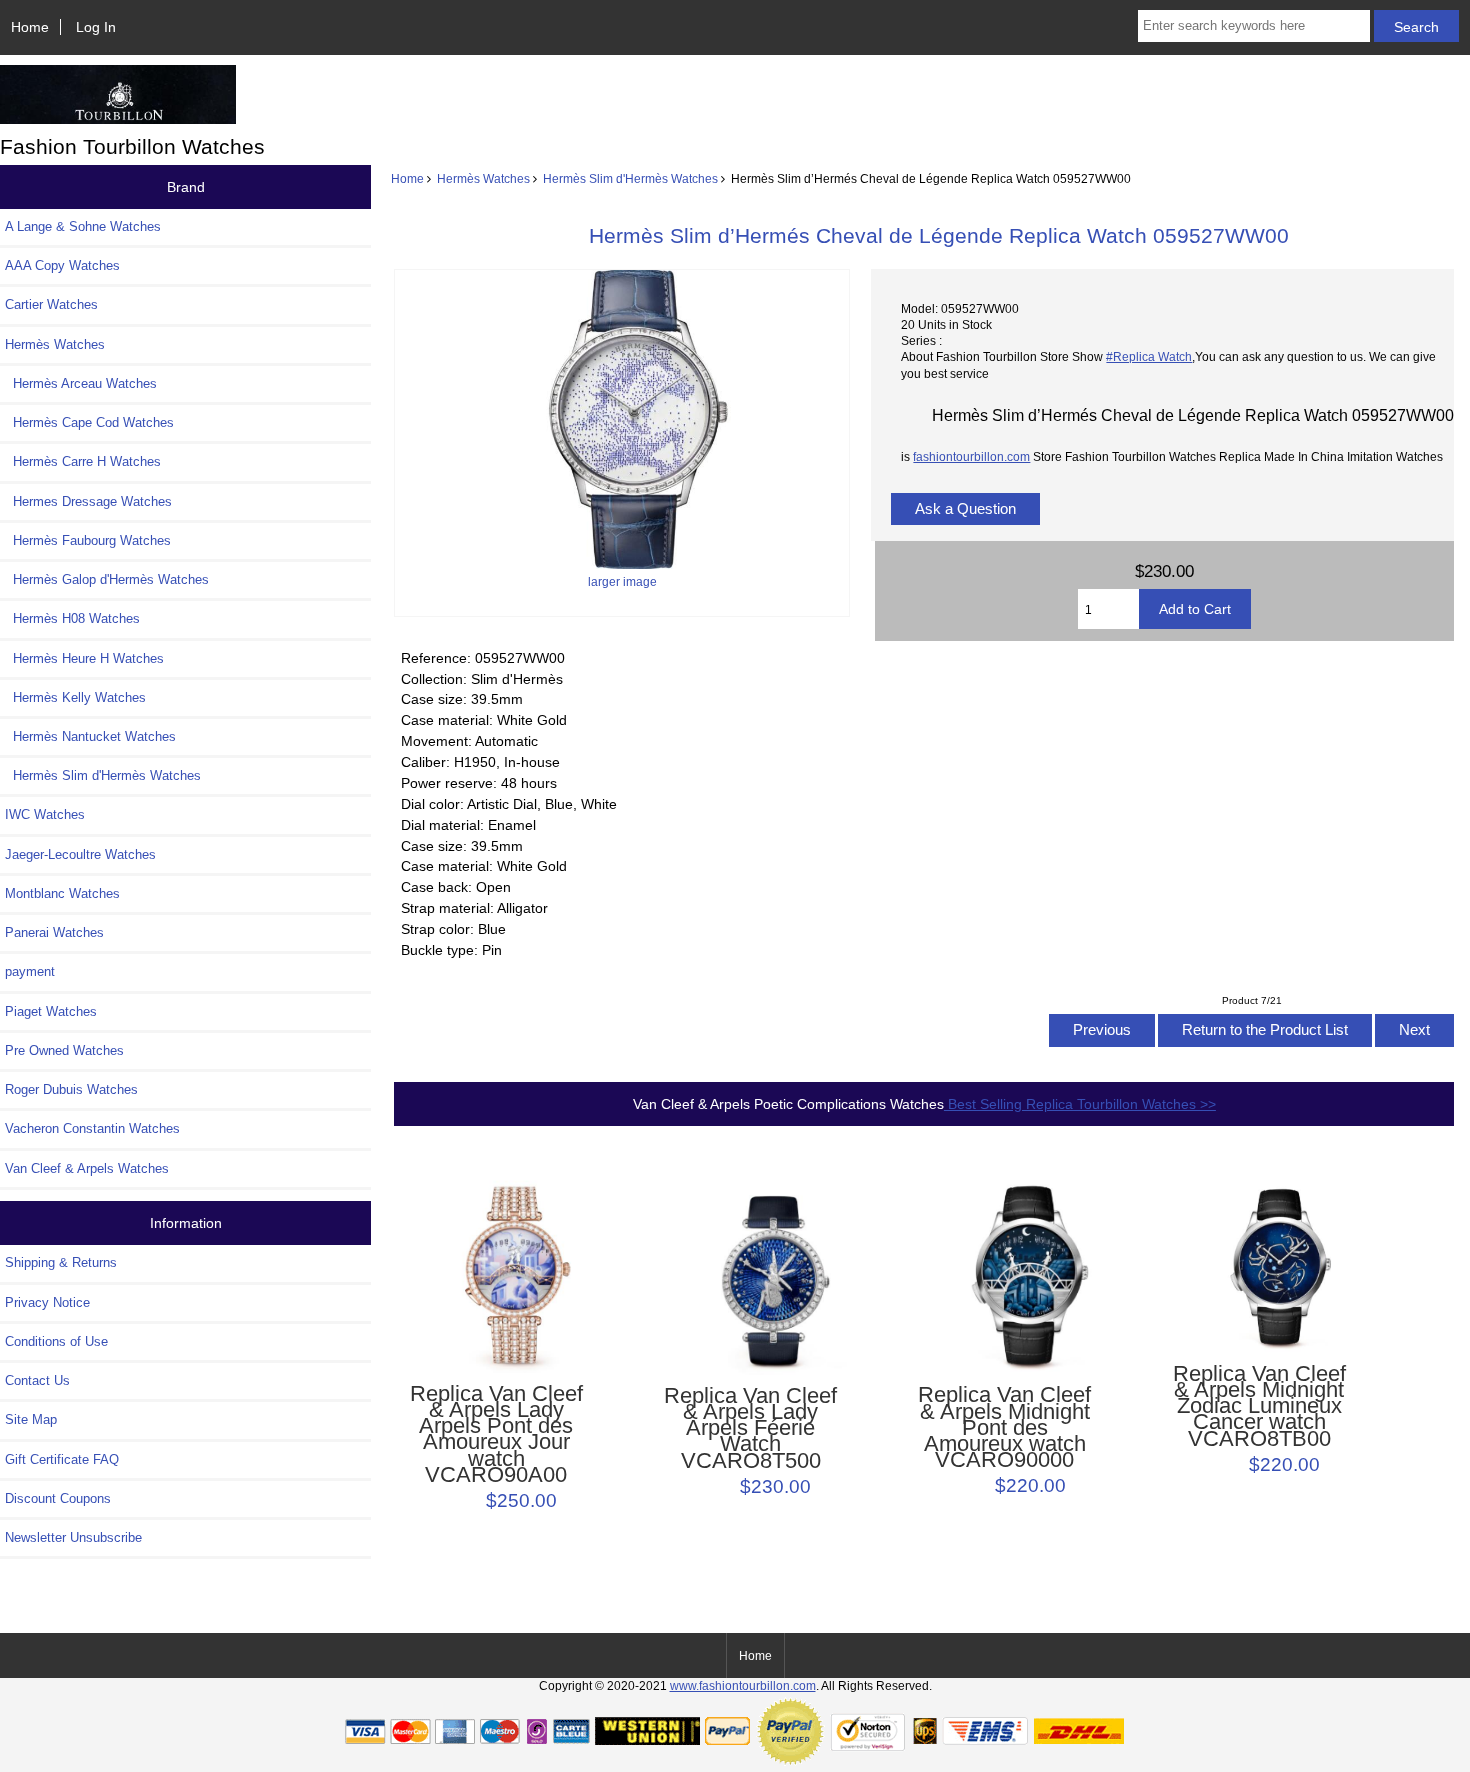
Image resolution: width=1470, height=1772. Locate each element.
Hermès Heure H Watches (84, 658)
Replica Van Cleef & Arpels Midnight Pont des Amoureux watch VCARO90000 (1004, 1427)
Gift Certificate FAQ (62, 1459)
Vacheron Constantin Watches (92, 1128)
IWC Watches (45, 814)
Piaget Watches (51, 1011)
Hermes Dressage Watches (88, 501)
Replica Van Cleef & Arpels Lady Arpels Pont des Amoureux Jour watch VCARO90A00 (496, 1434)
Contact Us (37, 1380)
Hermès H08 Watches (72, 618)
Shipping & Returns (61, 1262)
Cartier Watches (51, 304)
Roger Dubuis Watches (71, 1089)
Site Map (31, 1419)
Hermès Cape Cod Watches (89, 422)
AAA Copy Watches (62, 265)
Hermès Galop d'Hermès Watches (107, 579)
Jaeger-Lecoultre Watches (80, 854)
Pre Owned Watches (64, 1050)
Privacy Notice (47, 1302)
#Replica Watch (1149, 356)
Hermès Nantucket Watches (90, 736)
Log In (96, 27)
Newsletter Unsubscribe (73, 1537)
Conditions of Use (56, 1341)
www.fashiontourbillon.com (743, 1685)
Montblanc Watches (62, 893)
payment (30, 971)
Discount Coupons (58, 1498)
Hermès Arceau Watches (81, 383)
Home (30, 27)
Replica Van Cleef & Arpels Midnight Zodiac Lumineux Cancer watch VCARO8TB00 (1259, 1406)
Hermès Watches (483, 178)
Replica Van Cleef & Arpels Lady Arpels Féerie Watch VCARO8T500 (750, 1428)
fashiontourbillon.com (971, 456)
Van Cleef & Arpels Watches (87, 1168)
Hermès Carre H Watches (83, 461)
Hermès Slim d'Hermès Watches (630, 178)
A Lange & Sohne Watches (83, 226)
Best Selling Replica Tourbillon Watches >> (1080, 1104)
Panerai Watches (54, 932)
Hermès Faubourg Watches (88, 540)
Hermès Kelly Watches (75, 697)
